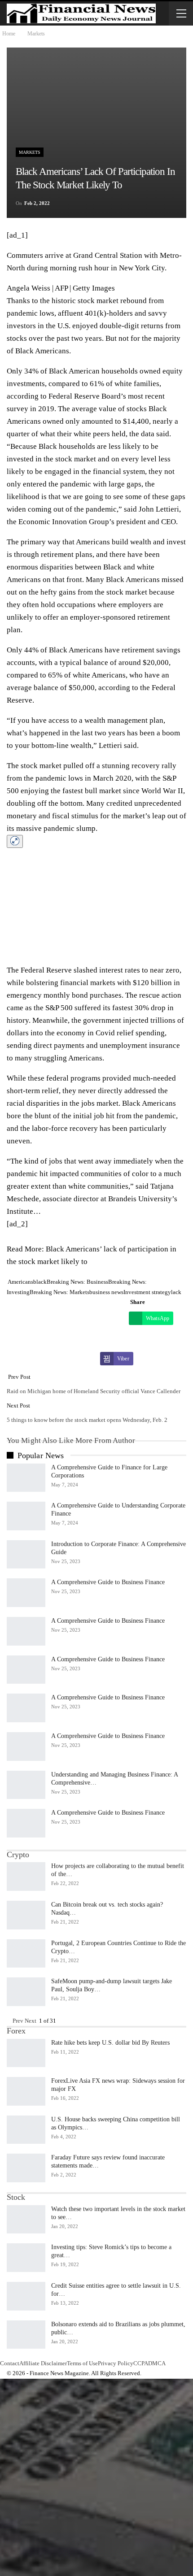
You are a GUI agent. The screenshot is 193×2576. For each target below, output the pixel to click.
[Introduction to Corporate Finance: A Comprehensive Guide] (26, 1555)
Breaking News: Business (77, 1282)
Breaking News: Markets (59, 1292)
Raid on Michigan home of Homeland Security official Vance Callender (94, 1391)
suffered (88, 1008)
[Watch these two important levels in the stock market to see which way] (26, 2220)
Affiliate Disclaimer (43, 2363)
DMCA (157, 2363)
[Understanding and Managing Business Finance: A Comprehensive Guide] (26, 1785)
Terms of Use (82, 2363)
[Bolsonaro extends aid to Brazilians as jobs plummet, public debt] (26, 2335)
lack (176, 1292)
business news (106, 1292)
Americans (20, 1282)
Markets (30, 152)
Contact (10, 2363)
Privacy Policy (116, 2363)
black (40, 1282)
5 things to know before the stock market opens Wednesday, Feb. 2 (87, 1420)
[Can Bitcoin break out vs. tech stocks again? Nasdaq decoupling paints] (26, 1915)
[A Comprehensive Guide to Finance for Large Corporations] (26, 1478)
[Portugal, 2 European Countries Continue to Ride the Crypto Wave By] (26, 1954)
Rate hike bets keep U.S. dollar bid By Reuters (110, 2043)
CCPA (141, 2363)
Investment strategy (147, 1292)
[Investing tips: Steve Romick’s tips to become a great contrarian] (26, 2258)
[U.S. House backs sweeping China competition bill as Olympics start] (26, 2130)
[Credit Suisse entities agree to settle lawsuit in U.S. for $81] (26, 2296)
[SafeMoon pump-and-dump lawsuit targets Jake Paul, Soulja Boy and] (26, 1992)
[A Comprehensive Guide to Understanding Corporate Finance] (26, 1516)
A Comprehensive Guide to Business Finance (108, 1582)
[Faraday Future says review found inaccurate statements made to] (26, 2168)
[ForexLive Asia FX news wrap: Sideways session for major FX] (26, 2091)
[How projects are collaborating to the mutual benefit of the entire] (26, 1877)
